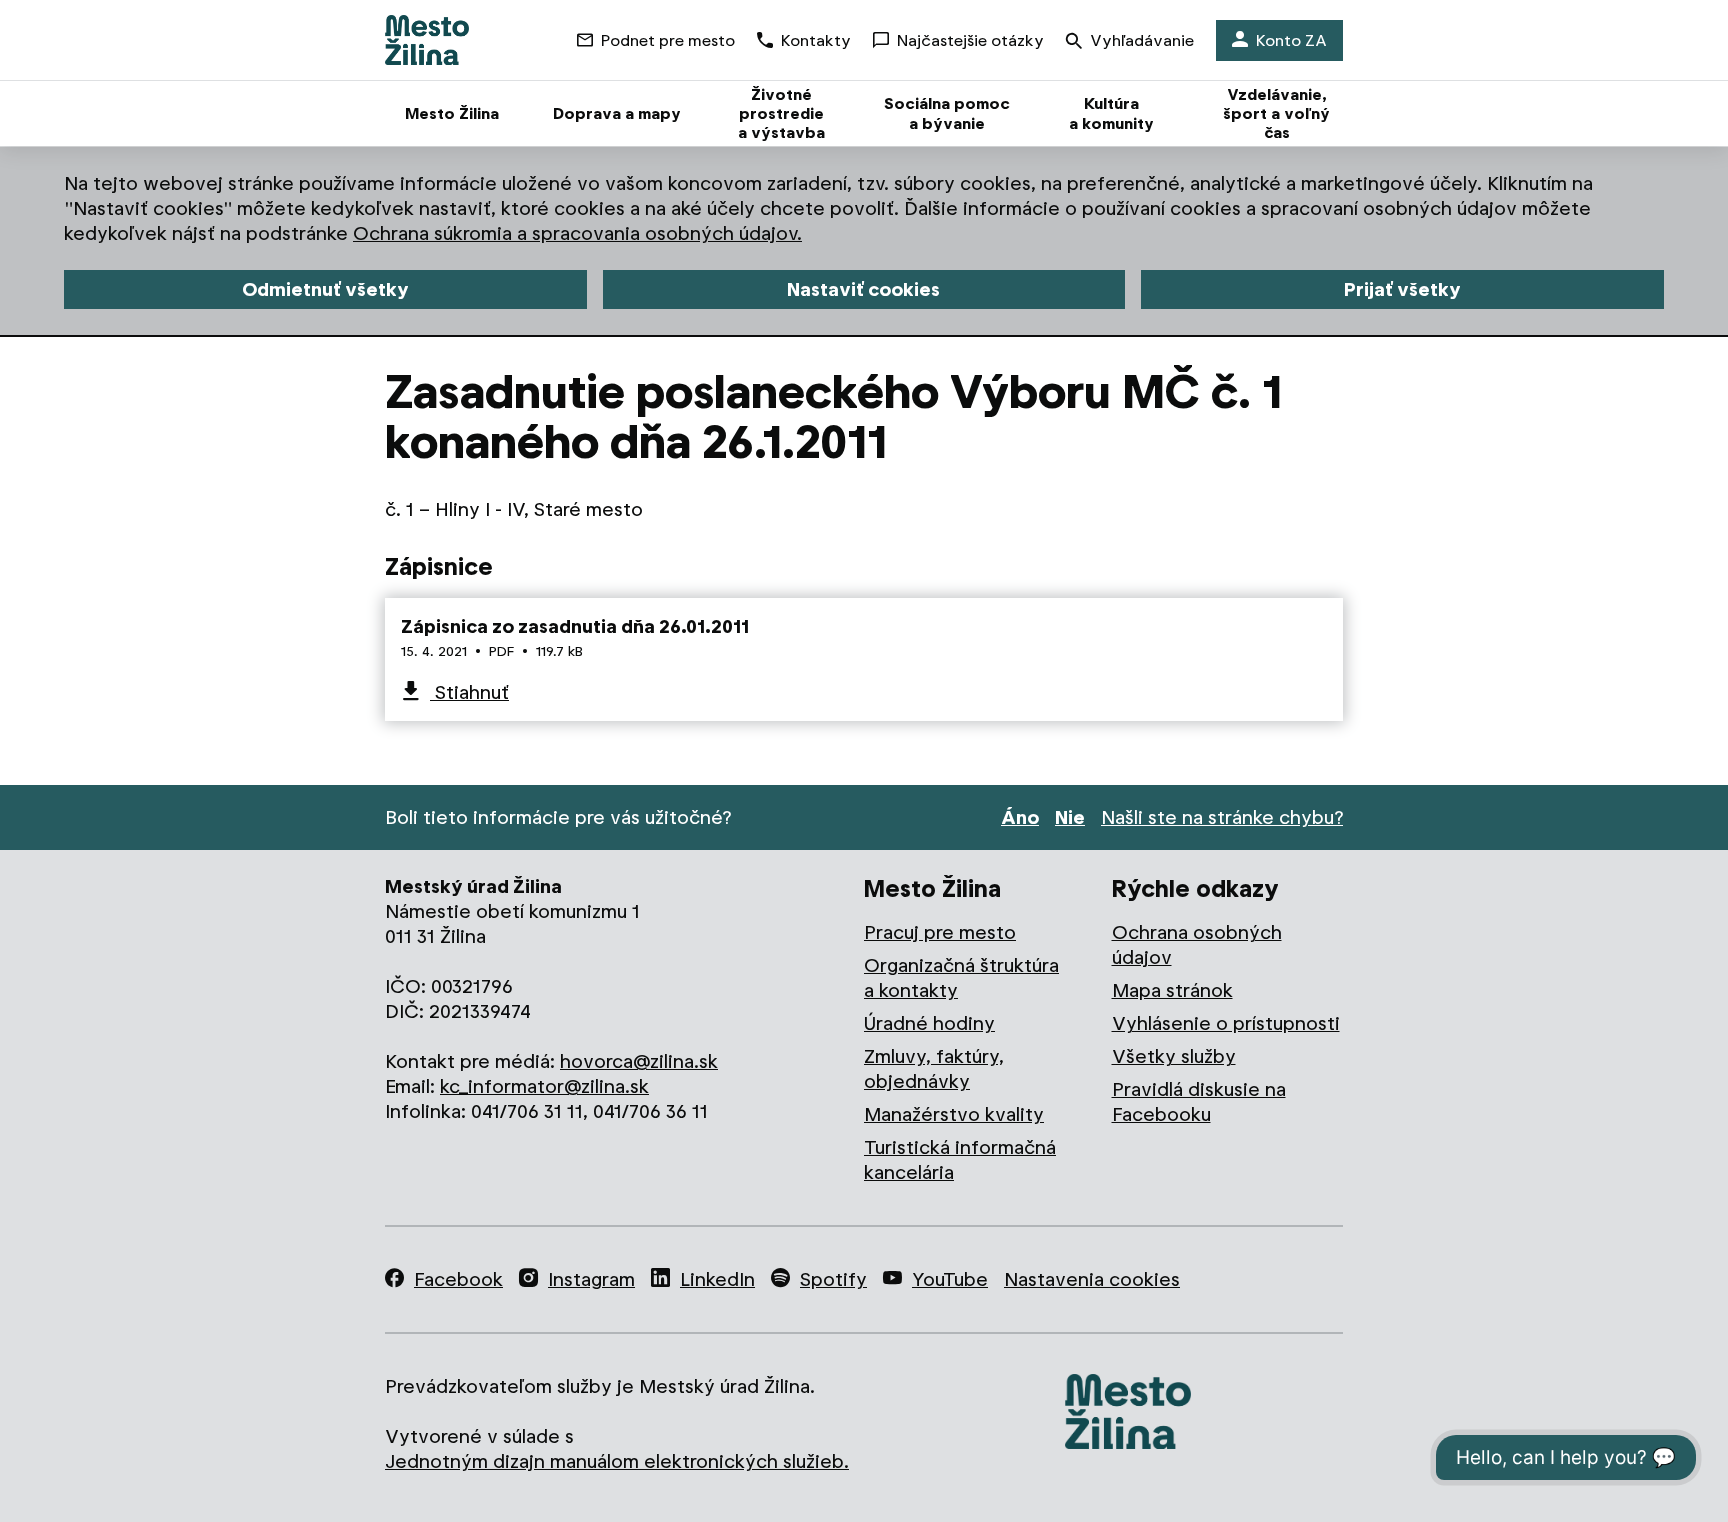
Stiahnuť (469, 692)
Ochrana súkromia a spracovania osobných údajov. (577, 233)
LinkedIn (717, 1279)
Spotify (833, 1279)
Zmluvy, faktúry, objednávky (934, 1069)
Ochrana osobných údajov (1197, 945)
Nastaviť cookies (863, 289)
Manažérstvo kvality (954, 1114)
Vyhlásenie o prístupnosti (1226, 1023)
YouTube (950, 1279)
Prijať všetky (1402, 289)
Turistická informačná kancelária (960, 1160)
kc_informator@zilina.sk (544, 1086)
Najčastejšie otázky (970, 40)
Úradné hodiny (929, 1023)
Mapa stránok (1172, 990)
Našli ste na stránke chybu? (1222, 817)
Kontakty (816, 40)
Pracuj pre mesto (940, 932)
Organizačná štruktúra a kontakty (961, 978)
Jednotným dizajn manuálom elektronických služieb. (617, 1461)
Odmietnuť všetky (325, 289)
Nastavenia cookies (1092, 1279)
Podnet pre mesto (668, 40)
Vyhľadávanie (1142, 40)
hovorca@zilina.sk (639, 1061)
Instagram (591, 1279)
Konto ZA (1291, 40)
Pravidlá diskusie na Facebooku (1199, 1102)
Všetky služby (1174, 1056)
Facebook (458, 1279)
